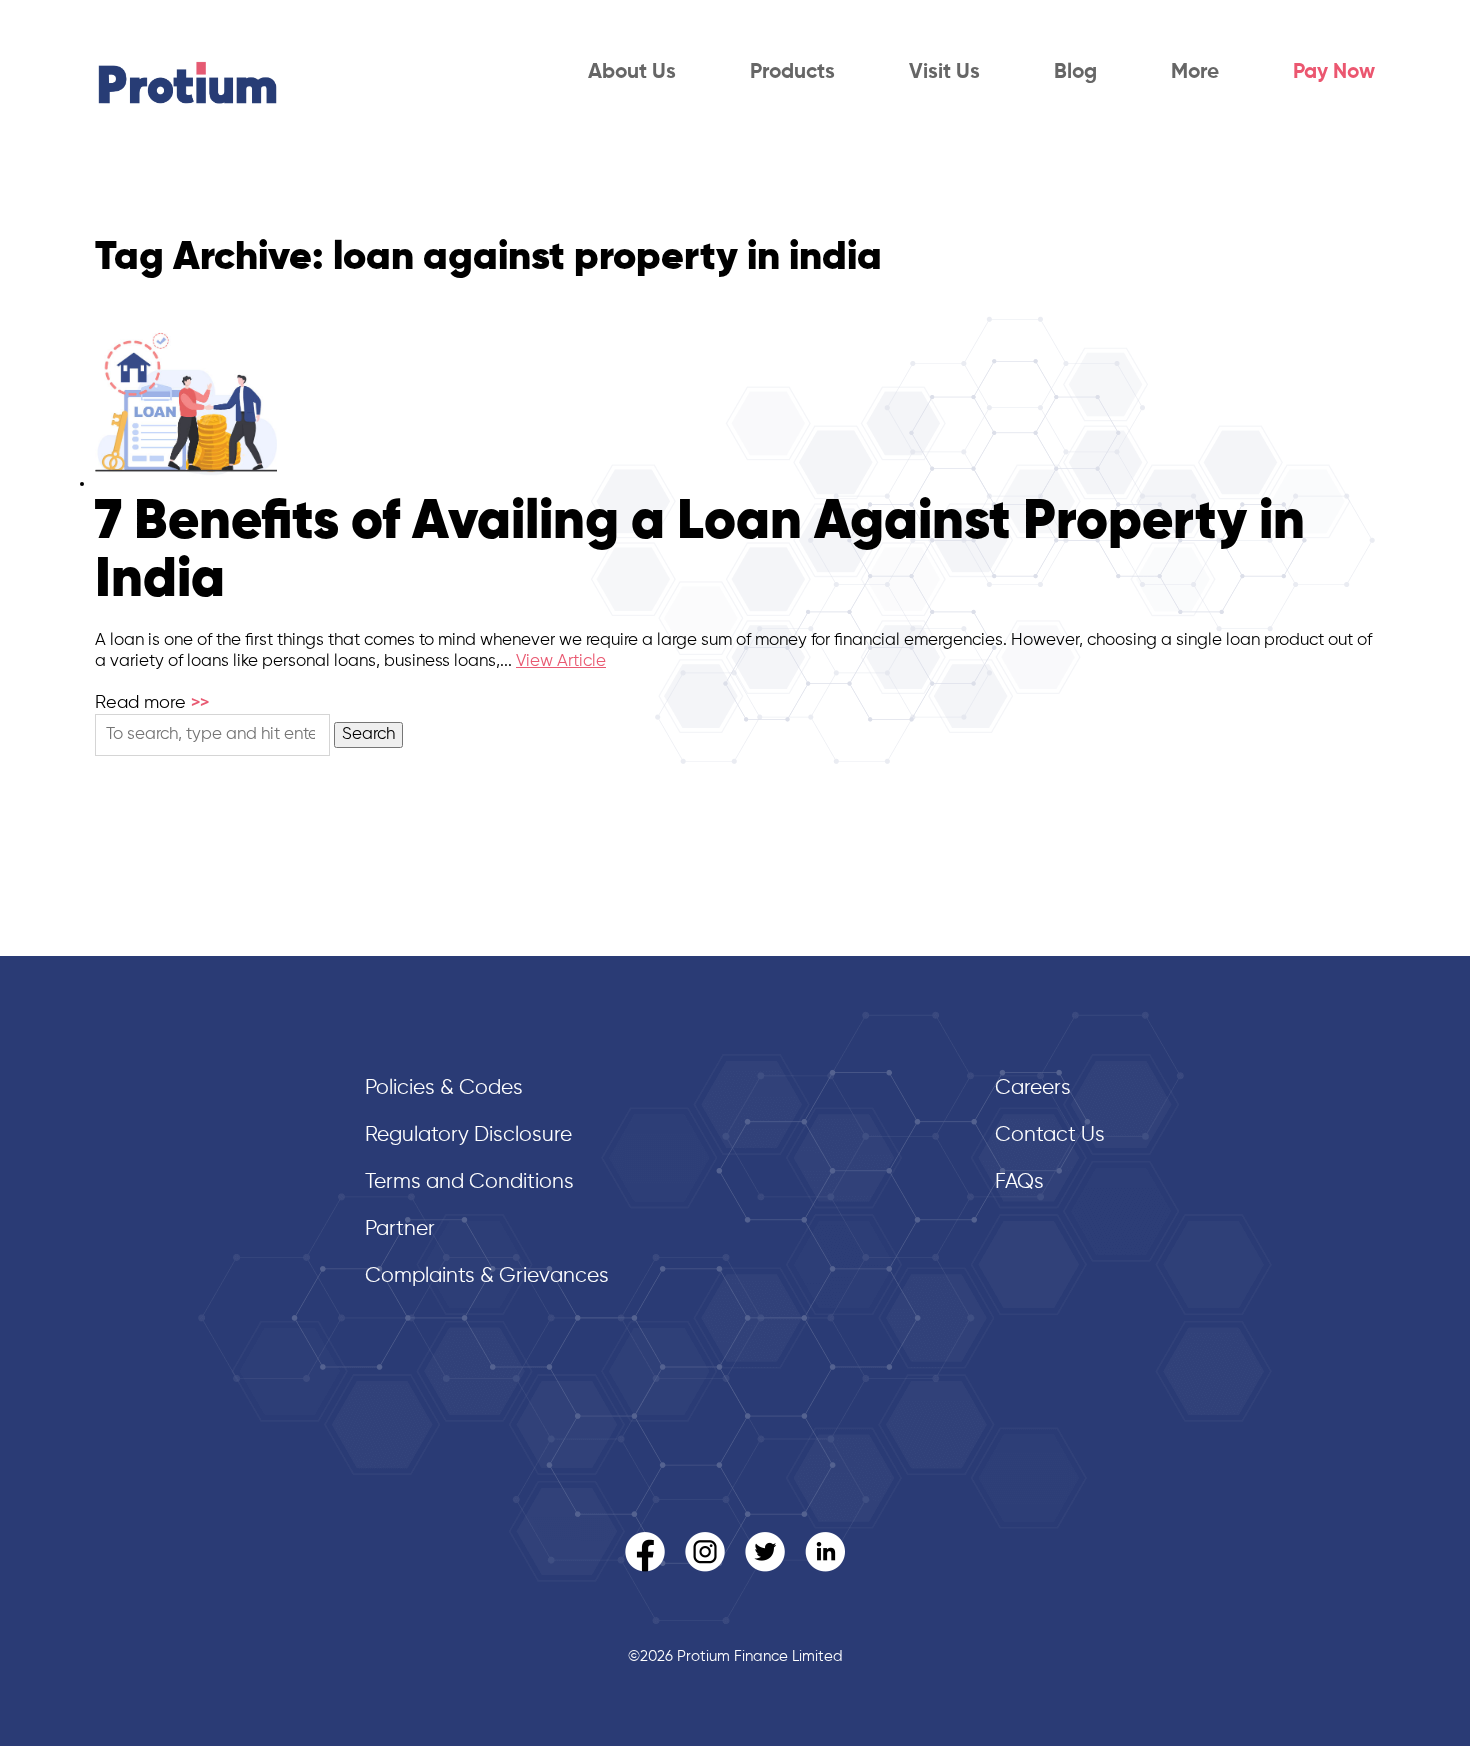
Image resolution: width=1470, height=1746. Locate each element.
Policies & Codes (444, 1088)
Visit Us (944, 72)
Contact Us (1050, 1135)
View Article (561, 661)
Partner (400, 1229)
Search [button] (368, 734)
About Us (632, 72)
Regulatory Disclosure (468, 1135)
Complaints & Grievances (487, 1276)
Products (792, 72)
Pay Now (1334, 72)
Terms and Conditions (469, 1182)
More (1195, 72)
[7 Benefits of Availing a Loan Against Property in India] (186, 483)
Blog (1075, 72)
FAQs (1019, 1182)
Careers (1033, 1088)
